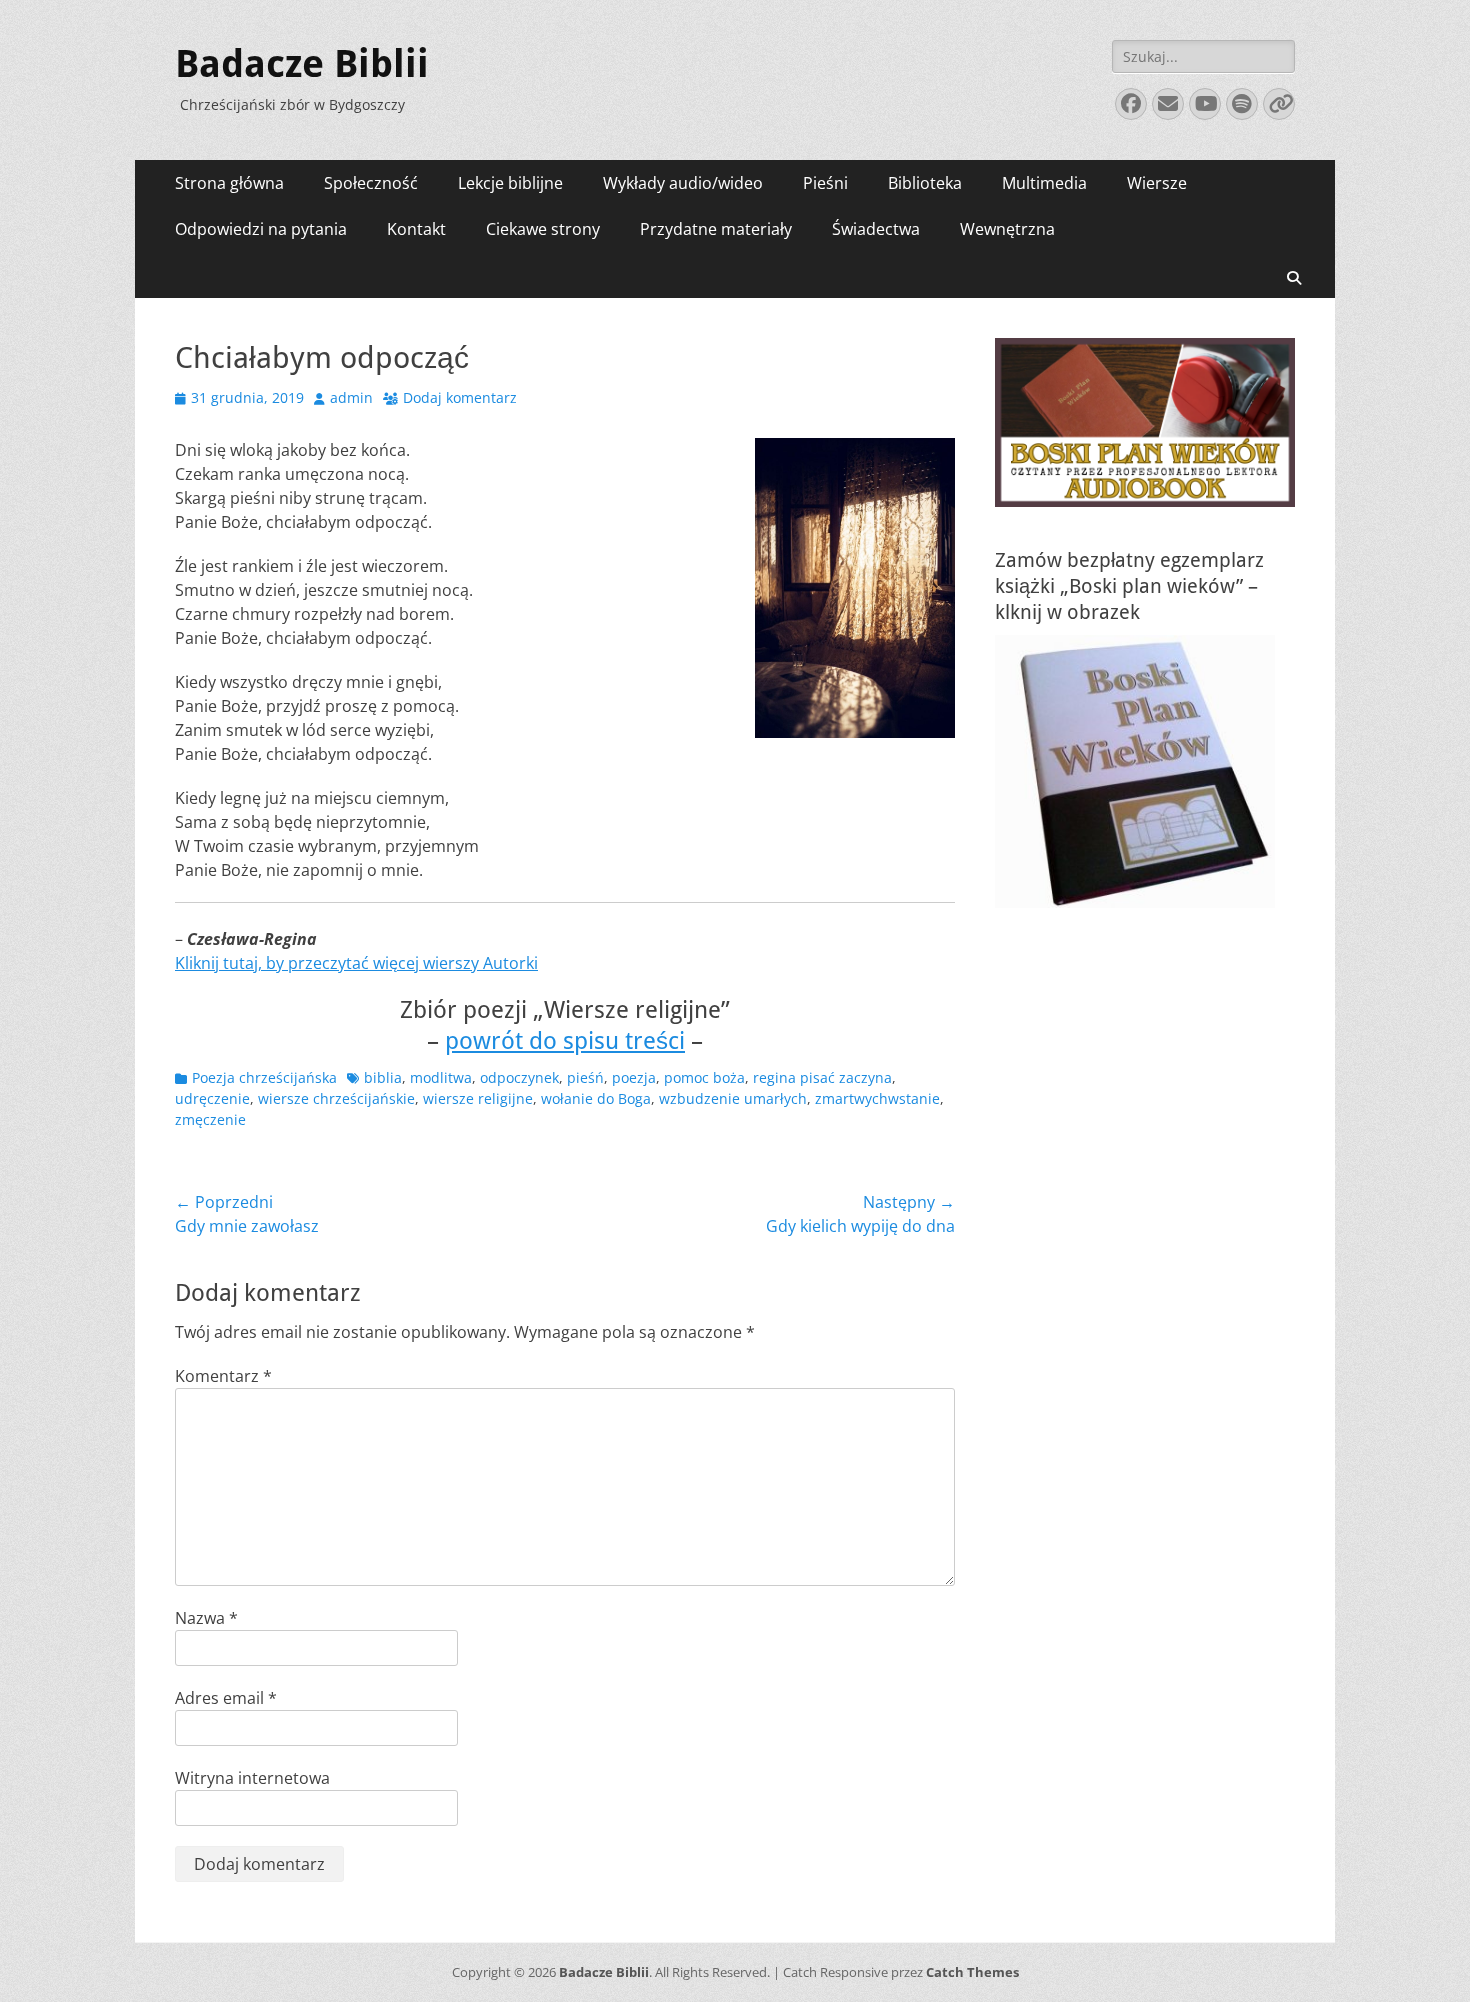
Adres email (226, 1698)
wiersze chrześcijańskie (336, 1098)
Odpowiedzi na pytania (261, 229)
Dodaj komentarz (460, 397)
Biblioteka (925, 183)
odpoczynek (519, 1077)
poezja (634, 1077)
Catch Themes (972, 1972)
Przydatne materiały (716, 229)
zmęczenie (210, 1119)
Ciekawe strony (543, 229)
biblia (383, 1077)
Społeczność (371, 183)
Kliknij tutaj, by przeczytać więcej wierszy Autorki (356, 963)
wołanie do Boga (596, 1098)
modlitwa (441, 1077)
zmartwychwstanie (877, 1098)
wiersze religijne (478, 1098)
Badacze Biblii (302, 64)
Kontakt (416, 229)
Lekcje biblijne (510, 183)
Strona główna (229, 183)
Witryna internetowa (252, 1778)
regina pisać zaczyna (822, 1077)
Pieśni (825, 183)
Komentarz (223, 1376)
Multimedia (1044, 183)
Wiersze (1157, 183)
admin (351, 397)
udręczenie (212, 1098)
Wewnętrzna (1007, 229)
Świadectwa (876, 229)
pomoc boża (704, 1077)
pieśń (585, 1077)
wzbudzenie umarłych (733, 1098)
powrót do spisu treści (565, 1041)
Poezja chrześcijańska (264, 1077)
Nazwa (206, 1618)
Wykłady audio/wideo (683, 183)
